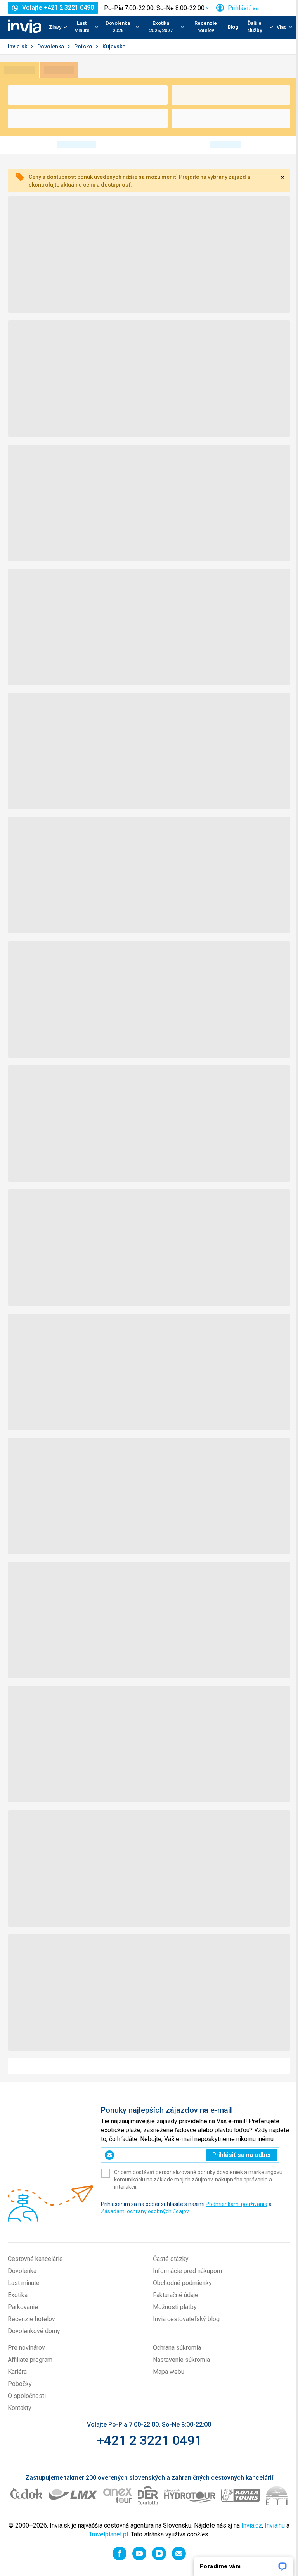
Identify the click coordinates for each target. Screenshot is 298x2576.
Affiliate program (30, 2360)
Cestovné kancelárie (35, 2259)
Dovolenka (51, 47)
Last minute (24, 2283)
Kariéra (17, 2372)
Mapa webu (169, 2372)
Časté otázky (171, 2259)
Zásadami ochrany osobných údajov (145, 2211)
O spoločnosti (27, 2396)
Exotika (18, 2295)
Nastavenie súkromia (181, 2360)
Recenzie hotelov (206, 27)
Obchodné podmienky (182, 2283)
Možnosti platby (175, 2307)
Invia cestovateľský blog (186, 2319)
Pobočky (20, 2384)
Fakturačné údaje (176, 2295)
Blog (233, 27)
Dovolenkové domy (34, 2331)
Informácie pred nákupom (187, 2271)
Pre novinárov (26, 2348)
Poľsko (84, 47)
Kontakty (20, 2408)
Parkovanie (23, 2307)
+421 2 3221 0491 (149, 2440)
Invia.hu (275, 2525)
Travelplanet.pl (108, 2534)
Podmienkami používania (236, 2204)
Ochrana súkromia (177, 2348)
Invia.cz (252, 2525)
